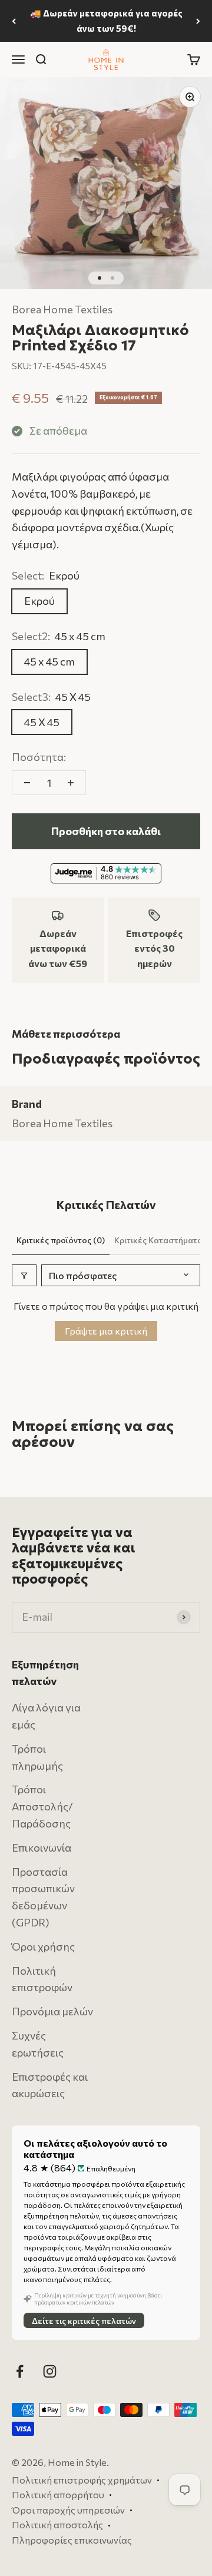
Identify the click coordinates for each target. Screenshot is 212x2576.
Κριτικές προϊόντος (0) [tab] (61, 1240)
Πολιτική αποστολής (57, 2525)
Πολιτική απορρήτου (58, 2494)
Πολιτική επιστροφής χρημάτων (82, 2480)
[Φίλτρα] (24, 1275)
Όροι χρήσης (43, 1946)
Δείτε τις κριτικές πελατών (84, 2321)
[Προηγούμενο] (14, 21)
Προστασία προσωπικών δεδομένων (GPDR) (43, 1897)
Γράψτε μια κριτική (106, 1331)
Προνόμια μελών (52, 2011)
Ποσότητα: (39, 757)
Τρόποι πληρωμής (37, 1757)
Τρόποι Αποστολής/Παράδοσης (42, 1806)
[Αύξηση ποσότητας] (71, 783)
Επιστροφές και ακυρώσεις (50, 2085)
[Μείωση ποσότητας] (27, 783)
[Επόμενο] (198, 21)
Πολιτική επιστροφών (42, 1979)
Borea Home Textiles (62, 309)
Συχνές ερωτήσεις (38, 2044)
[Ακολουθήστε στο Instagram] (50, 2371)
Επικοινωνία (42, 1847)
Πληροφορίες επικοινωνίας (72, 2540)
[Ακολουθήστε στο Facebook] (20, 2371)
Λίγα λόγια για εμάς (46, 1716)
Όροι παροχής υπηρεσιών (68, 2510)
